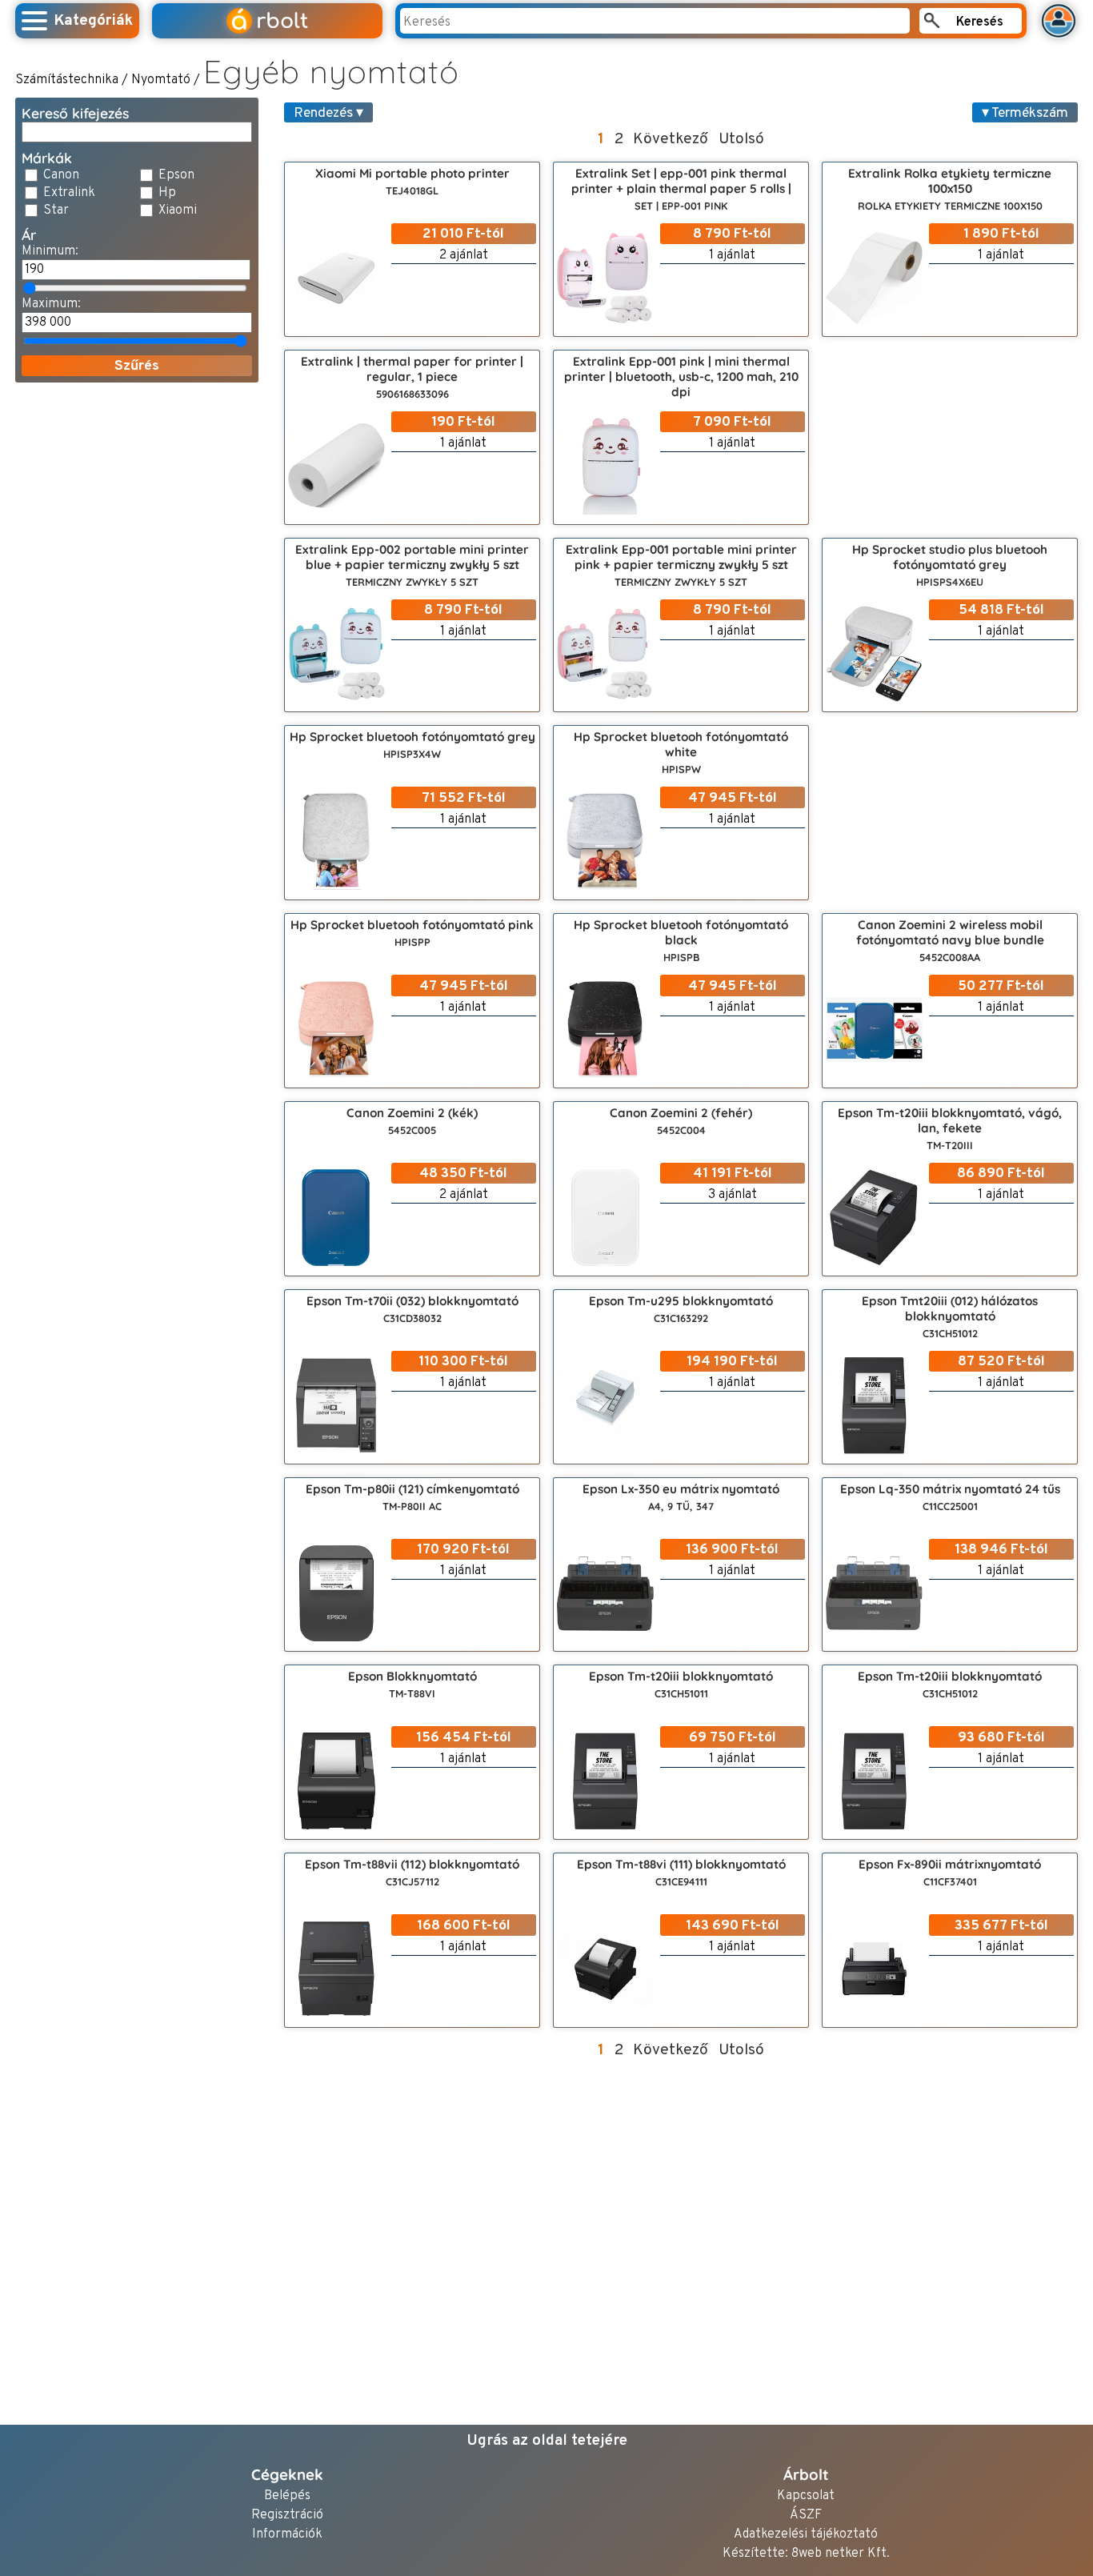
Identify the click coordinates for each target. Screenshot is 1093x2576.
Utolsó (741, 139)
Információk (287, 2535)
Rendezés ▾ (328, 113)
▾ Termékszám (1025, 113)
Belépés (287, 2496)
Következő (671, 139)
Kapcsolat (806, 2496)
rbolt (269, 21)
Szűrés (137, 366)
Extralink (69, 193)
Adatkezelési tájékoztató (806, 2535)
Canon (61, 175)
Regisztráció (287, 2516)
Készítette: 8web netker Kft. (806, 2554)
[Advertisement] (137, 635)
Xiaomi (178, 210)
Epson (176, 175)
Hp (167, 193)
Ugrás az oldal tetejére (547, 2441)
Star (56, 210)
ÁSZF (806, 2516)
